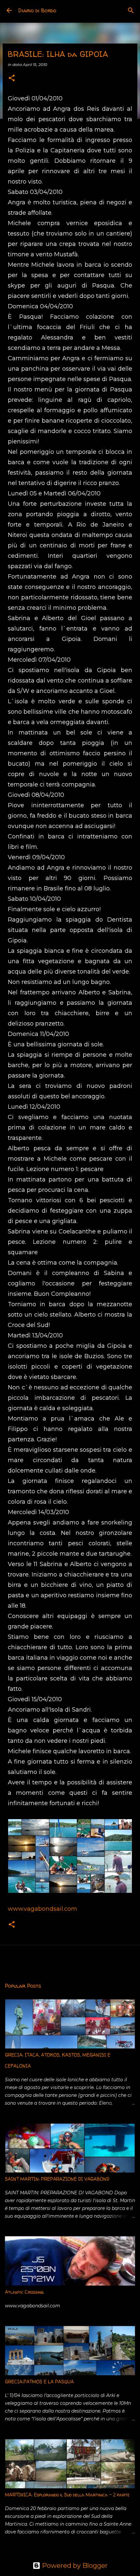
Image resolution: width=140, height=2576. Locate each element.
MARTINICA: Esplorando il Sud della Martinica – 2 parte (67, 2495)
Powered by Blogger (74, 2566)
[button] (12, 78)
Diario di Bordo (37, 10)
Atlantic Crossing (24, 2292)
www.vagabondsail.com (42, 1909)
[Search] (131, 10)
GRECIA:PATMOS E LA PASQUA (39, 2382)
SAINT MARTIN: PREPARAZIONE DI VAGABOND (57, 2179)
